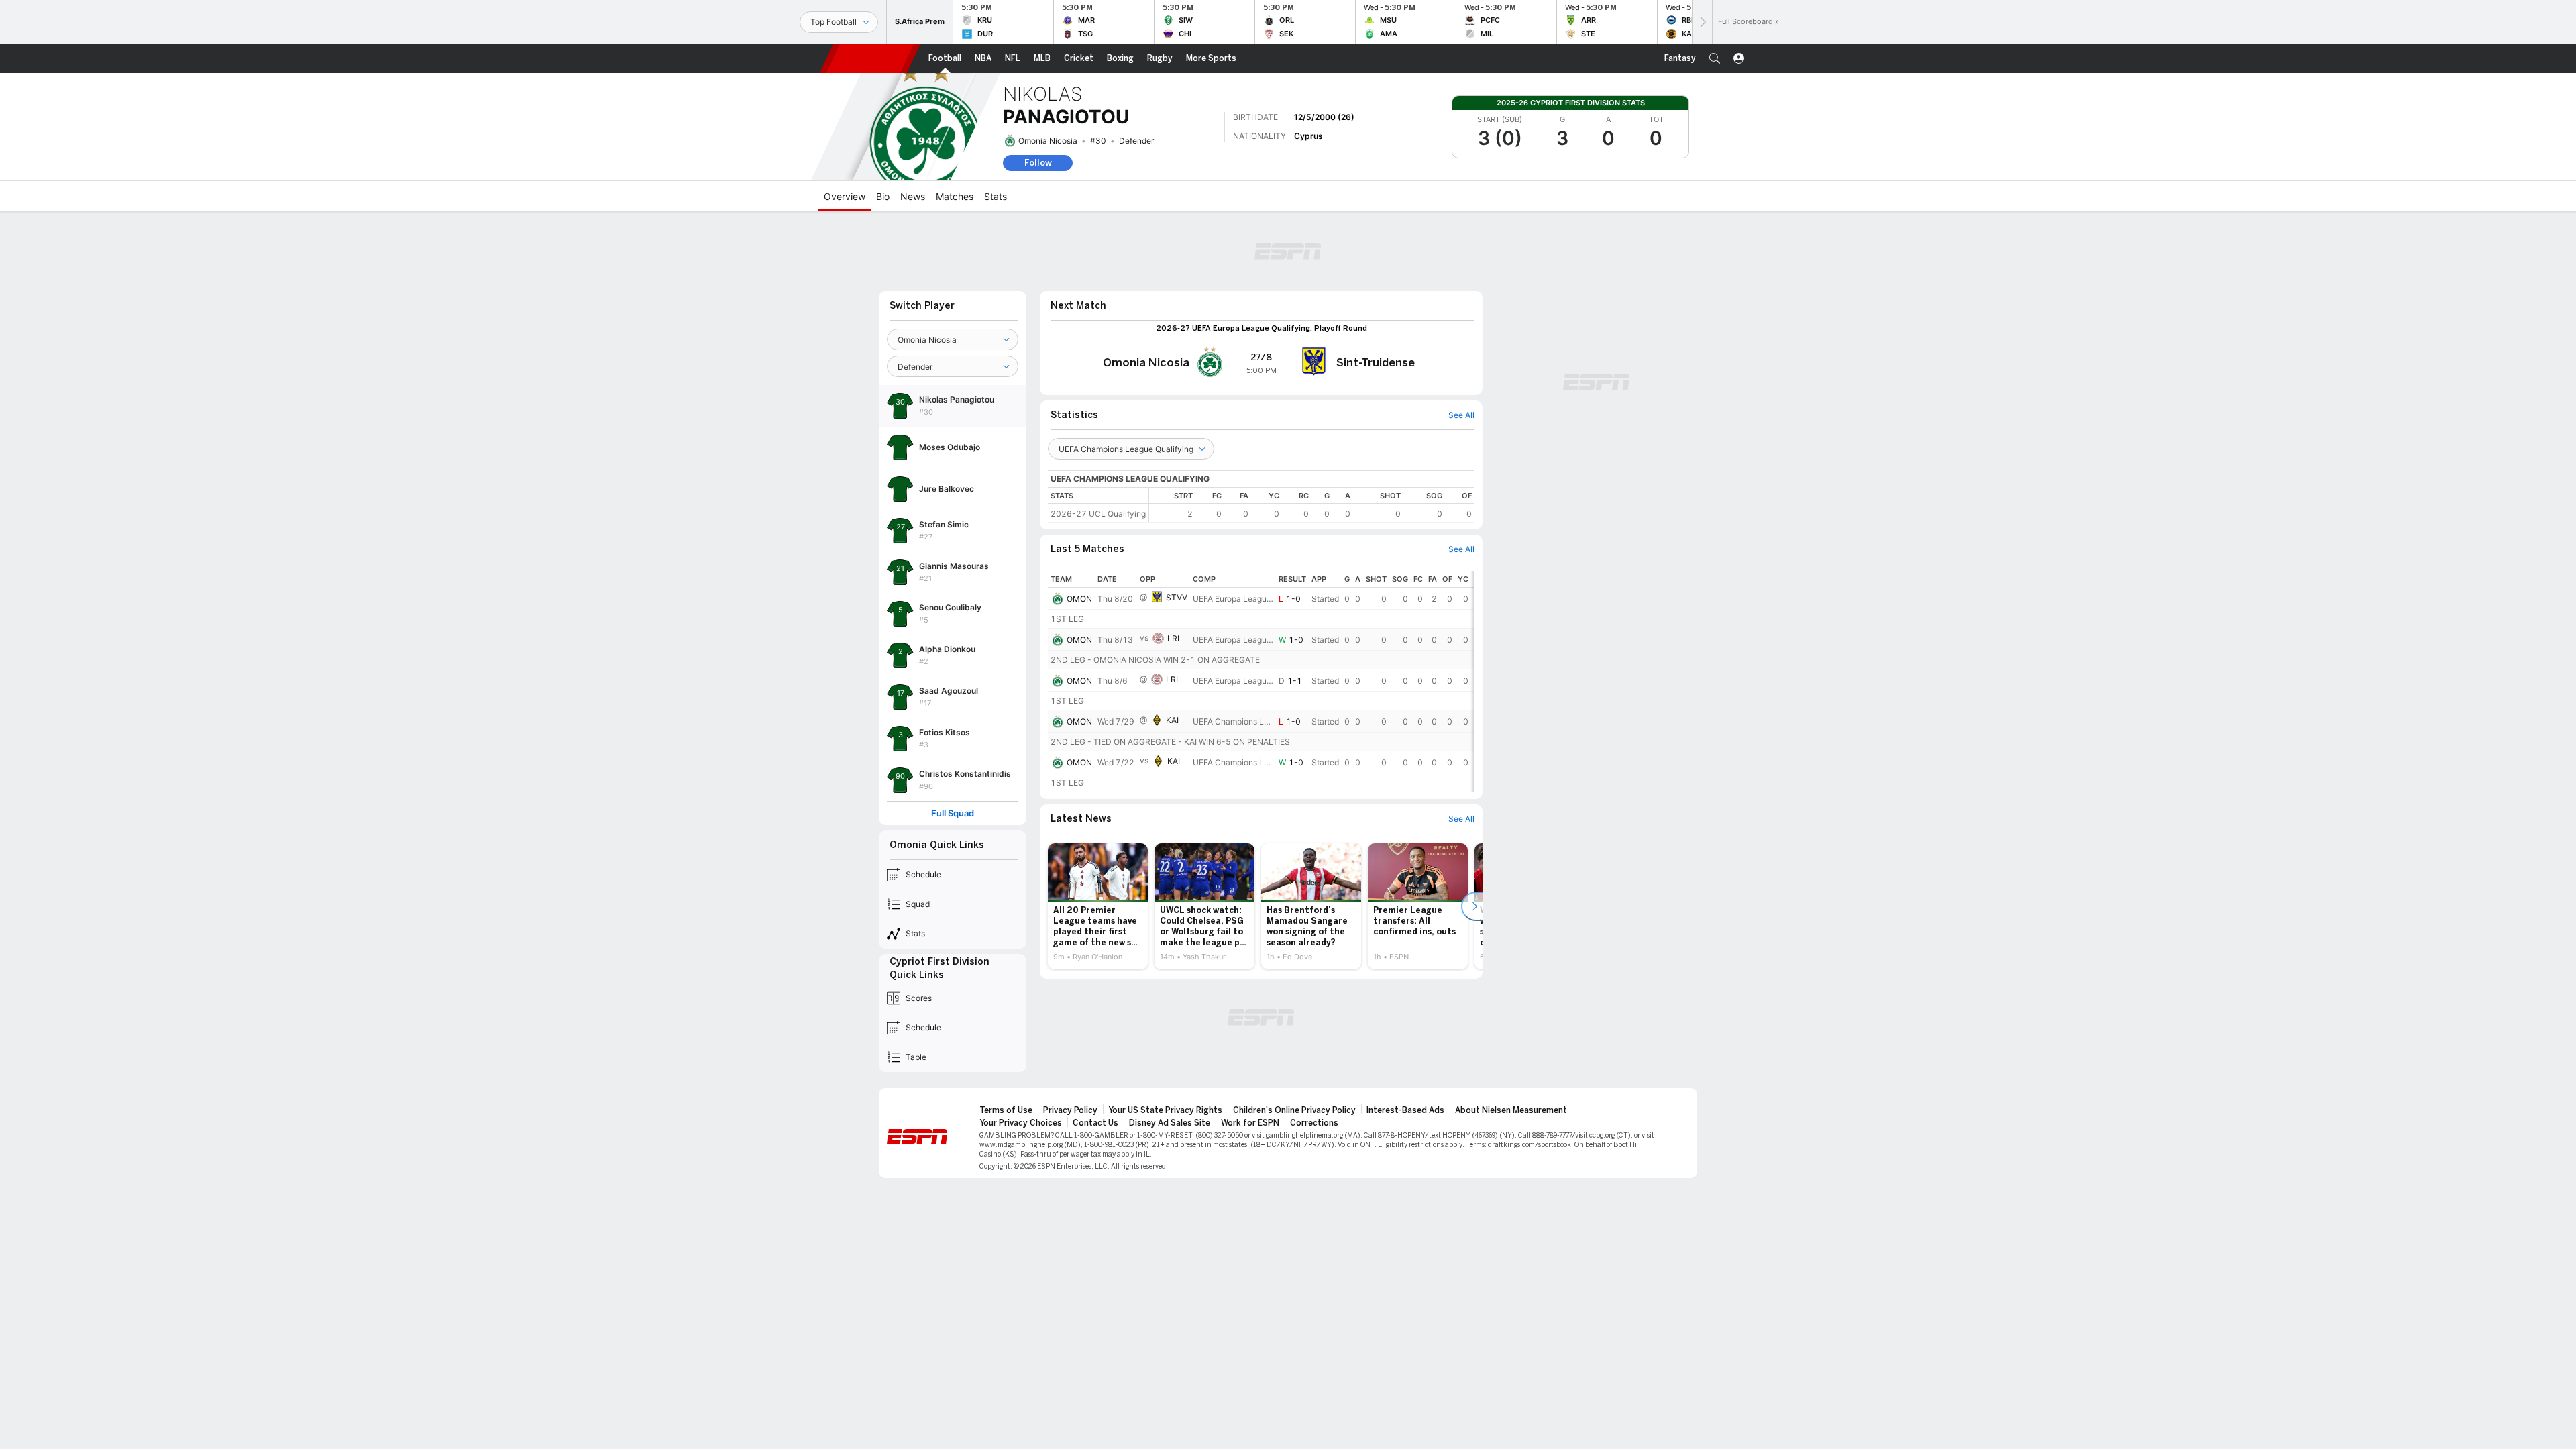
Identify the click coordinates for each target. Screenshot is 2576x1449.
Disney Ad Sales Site (1170, 1123)
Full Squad (953, 813)
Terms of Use (1006, 1110)
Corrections (1314, 1123)
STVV (1177, 597)
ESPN (870, 58)
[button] (1715, 58)
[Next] (1702, 22)
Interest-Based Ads (1405, 1110)
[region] (1312, 505)
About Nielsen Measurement (1511, 1110)
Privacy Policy (1070, 1110)
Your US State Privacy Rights (1165, 1110)
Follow (1038, 163)
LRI (1173, 638)
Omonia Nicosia (1048, 141)
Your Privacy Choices (1021, 1123)
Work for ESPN (1250, 1123)
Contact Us (1095, 1123)
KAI (1172, 720)
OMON (1079, 599)
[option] (1098, 906)
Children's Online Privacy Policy (1294, 1110)
